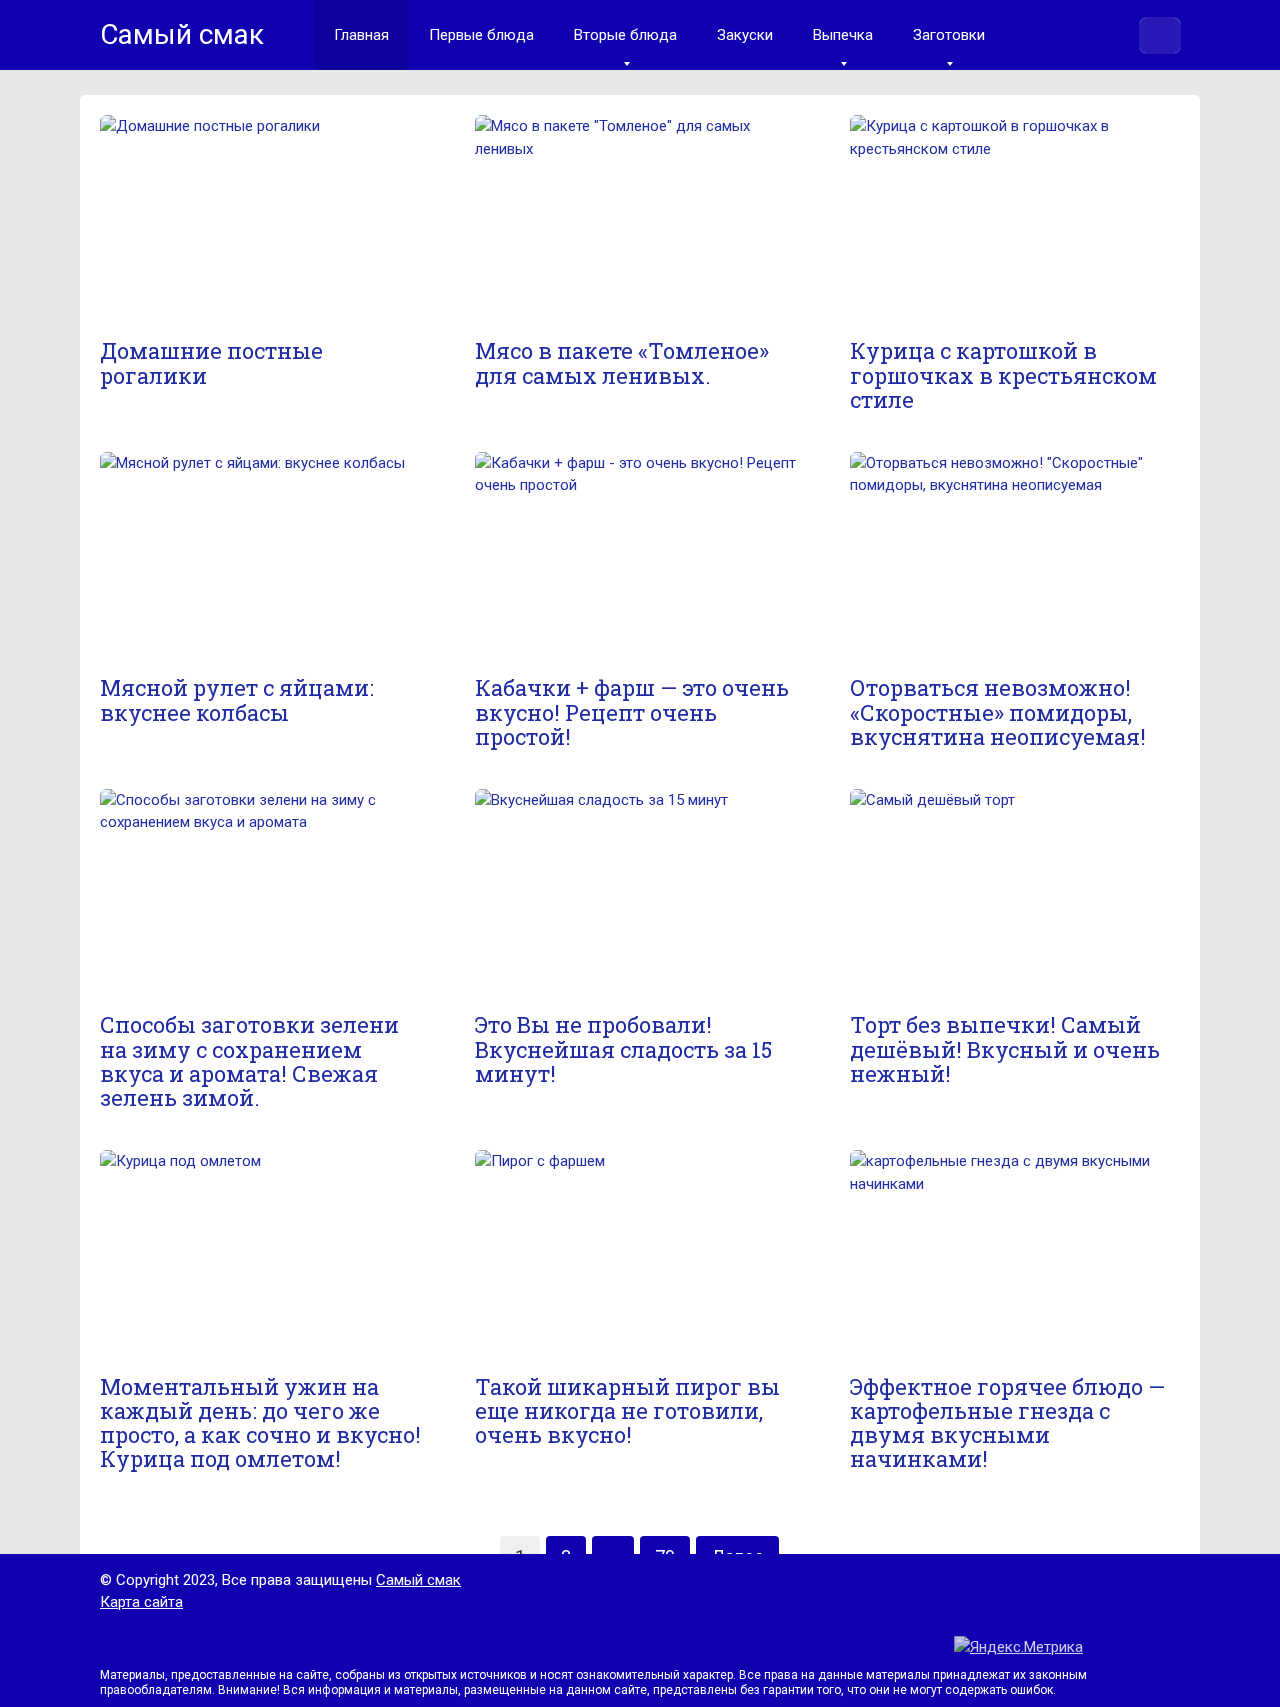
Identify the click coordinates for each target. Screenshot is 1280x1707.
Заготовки (949, 35)
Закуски (745, 35)
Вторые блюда (625, 35)
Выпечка (843, 35)
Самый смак (418, 1580)
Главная (361, 35)
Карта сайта (141, 1602)
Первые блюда (481, 35)
